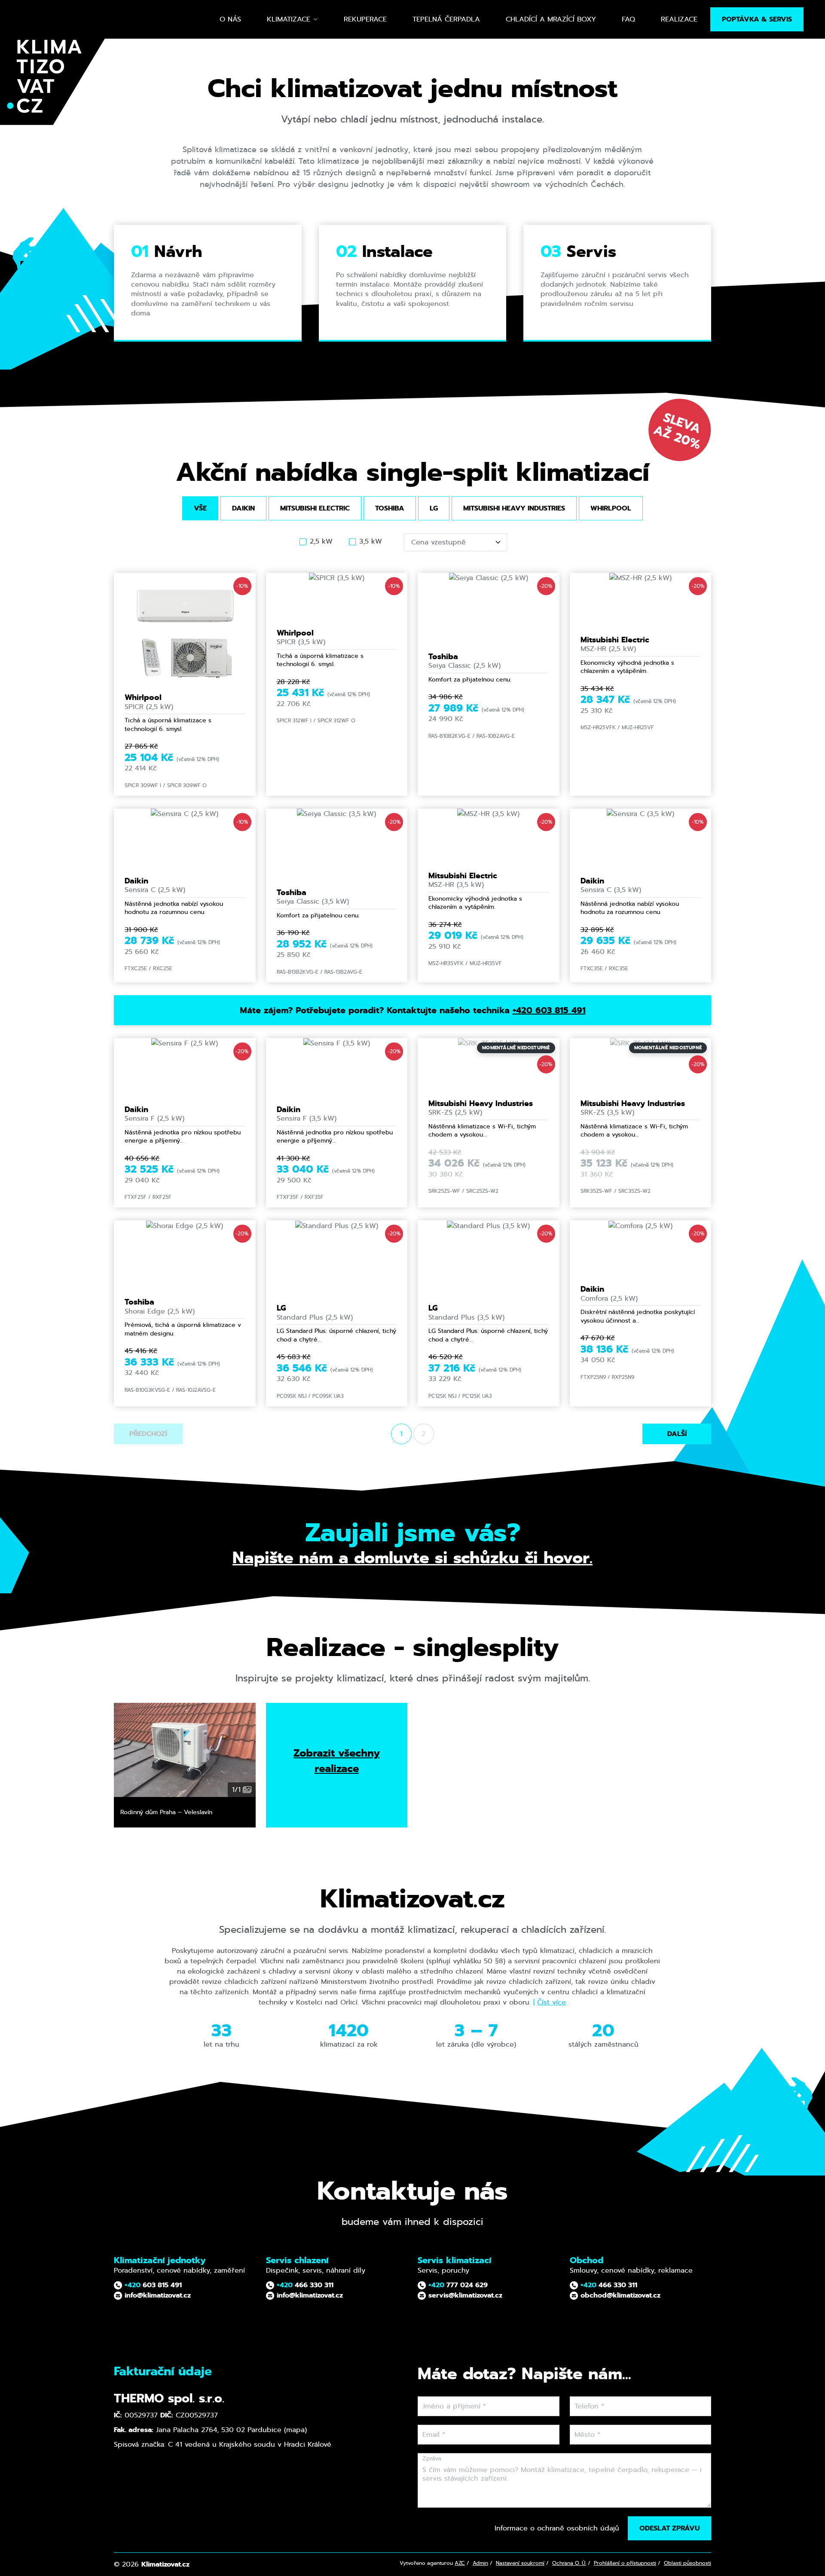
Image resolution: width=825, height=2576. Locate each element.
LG (434, 508)
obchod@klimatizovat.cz (619, 2295)
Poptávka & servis (757, 19)
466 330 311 (305, 2285)
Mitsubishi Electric (315, 508)
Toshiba (390, 508)
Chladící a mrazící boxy (551, 19)
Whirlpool (611, 508)
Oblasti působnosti (687, 2563)
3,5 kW (371, 541)
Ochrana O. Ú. (569, 2563)
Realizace (679, 19)
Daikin (243, 508)
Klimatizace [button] (289, 19)
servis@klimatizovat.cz (464, 2295)
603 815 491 (153, 2285)
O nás (230, 19)
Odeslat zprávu (669, 2528)
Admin (480, 2563)
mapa (295, 2430)
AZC (460, 2563)
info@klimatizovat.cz (157, 2295)
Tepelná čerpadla (446, 19)
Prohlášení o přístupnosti (625, 2563)
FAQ (628, 19)
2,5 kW (321, 541)
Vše (200, 508)
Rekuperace (365, 19)
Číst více (552, 2002)
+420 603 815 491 (549, 1010)
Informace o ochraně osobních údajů (557, 2528)
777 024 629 (458, 2285)
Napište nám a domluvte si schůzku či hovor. (412, 1558)
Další (677, 1434)
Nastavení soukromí (520, 2563)
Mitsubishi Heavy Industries (514, 508)
